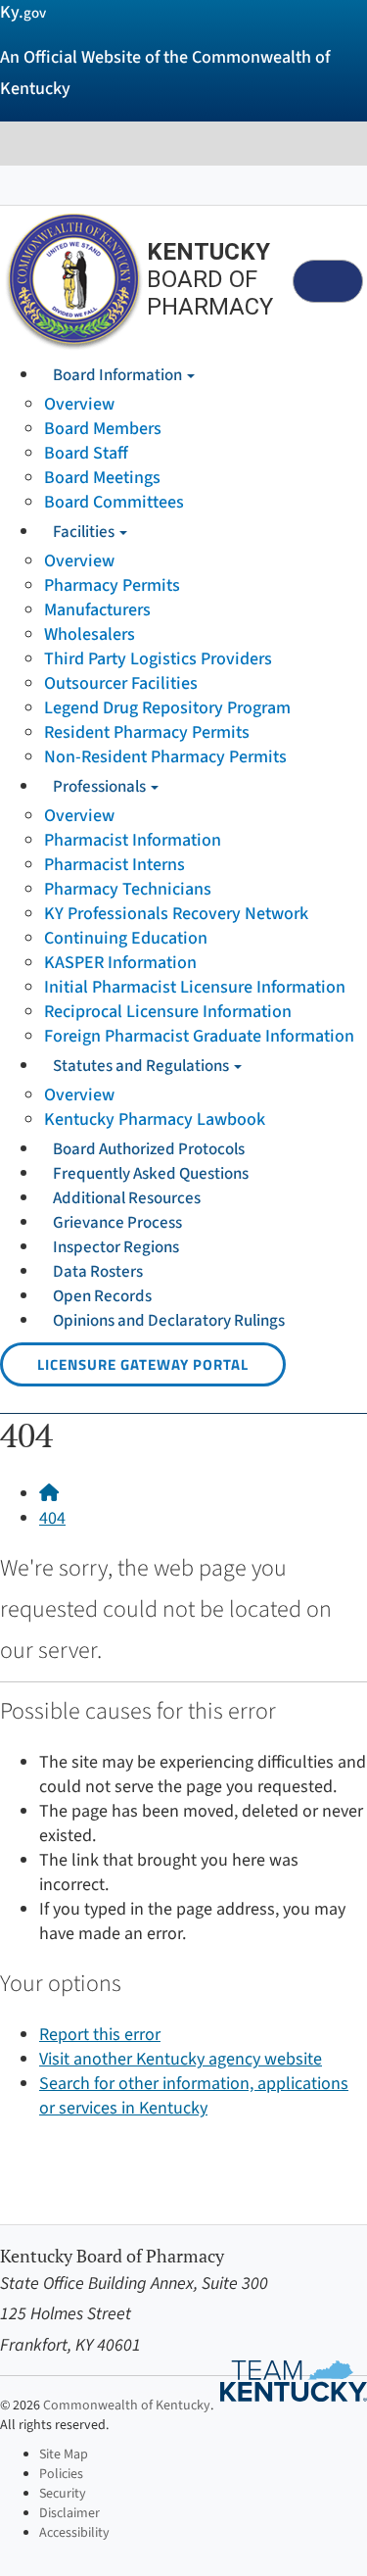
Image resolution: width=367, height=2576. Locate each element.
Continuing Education (126, 938)
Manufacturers (97, 610)
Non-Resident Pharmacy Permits (165, 757)
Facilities (85, 532)
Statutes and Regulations (142, 1066)
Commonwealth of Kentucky (127, 2406)
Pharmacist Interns (115, 865)
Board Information (119, 375)
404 (52, 1518)
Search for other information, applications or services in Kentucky (194, 2096)
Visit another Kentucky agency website (181, 2059)
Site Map (64, 2454)
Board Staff (86, 453)
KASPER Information (120, 963)
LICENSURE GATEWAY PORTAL (143, 1364)
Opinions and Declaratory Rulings (169, 1321)
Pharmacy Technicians (128, 889)
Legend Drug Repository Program (167, 708)
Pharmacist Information (133, 840)
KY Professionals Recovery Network (176, 914)
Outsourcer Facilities (121, 683)
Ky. (23, 12)
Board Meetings (102, 478)
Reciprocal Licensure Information (168, 1012)
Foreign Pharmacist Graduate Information (199, 1036)
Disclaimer (69, 2513)
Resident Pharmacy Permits (147, 732)
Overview (79, 404)
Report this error (100, 2035)
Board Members (103, 429)
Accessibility (74, 2533)
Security (63, 2494)
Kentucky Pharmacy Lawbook (155, 1119)
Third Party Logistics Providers (158, 659)
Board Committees (114, 502)
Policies (61, 2474)
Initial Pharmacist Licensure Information (195, 987)
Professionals (101, 787)
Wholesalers (90, 634)
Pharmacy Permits (112, 585)
